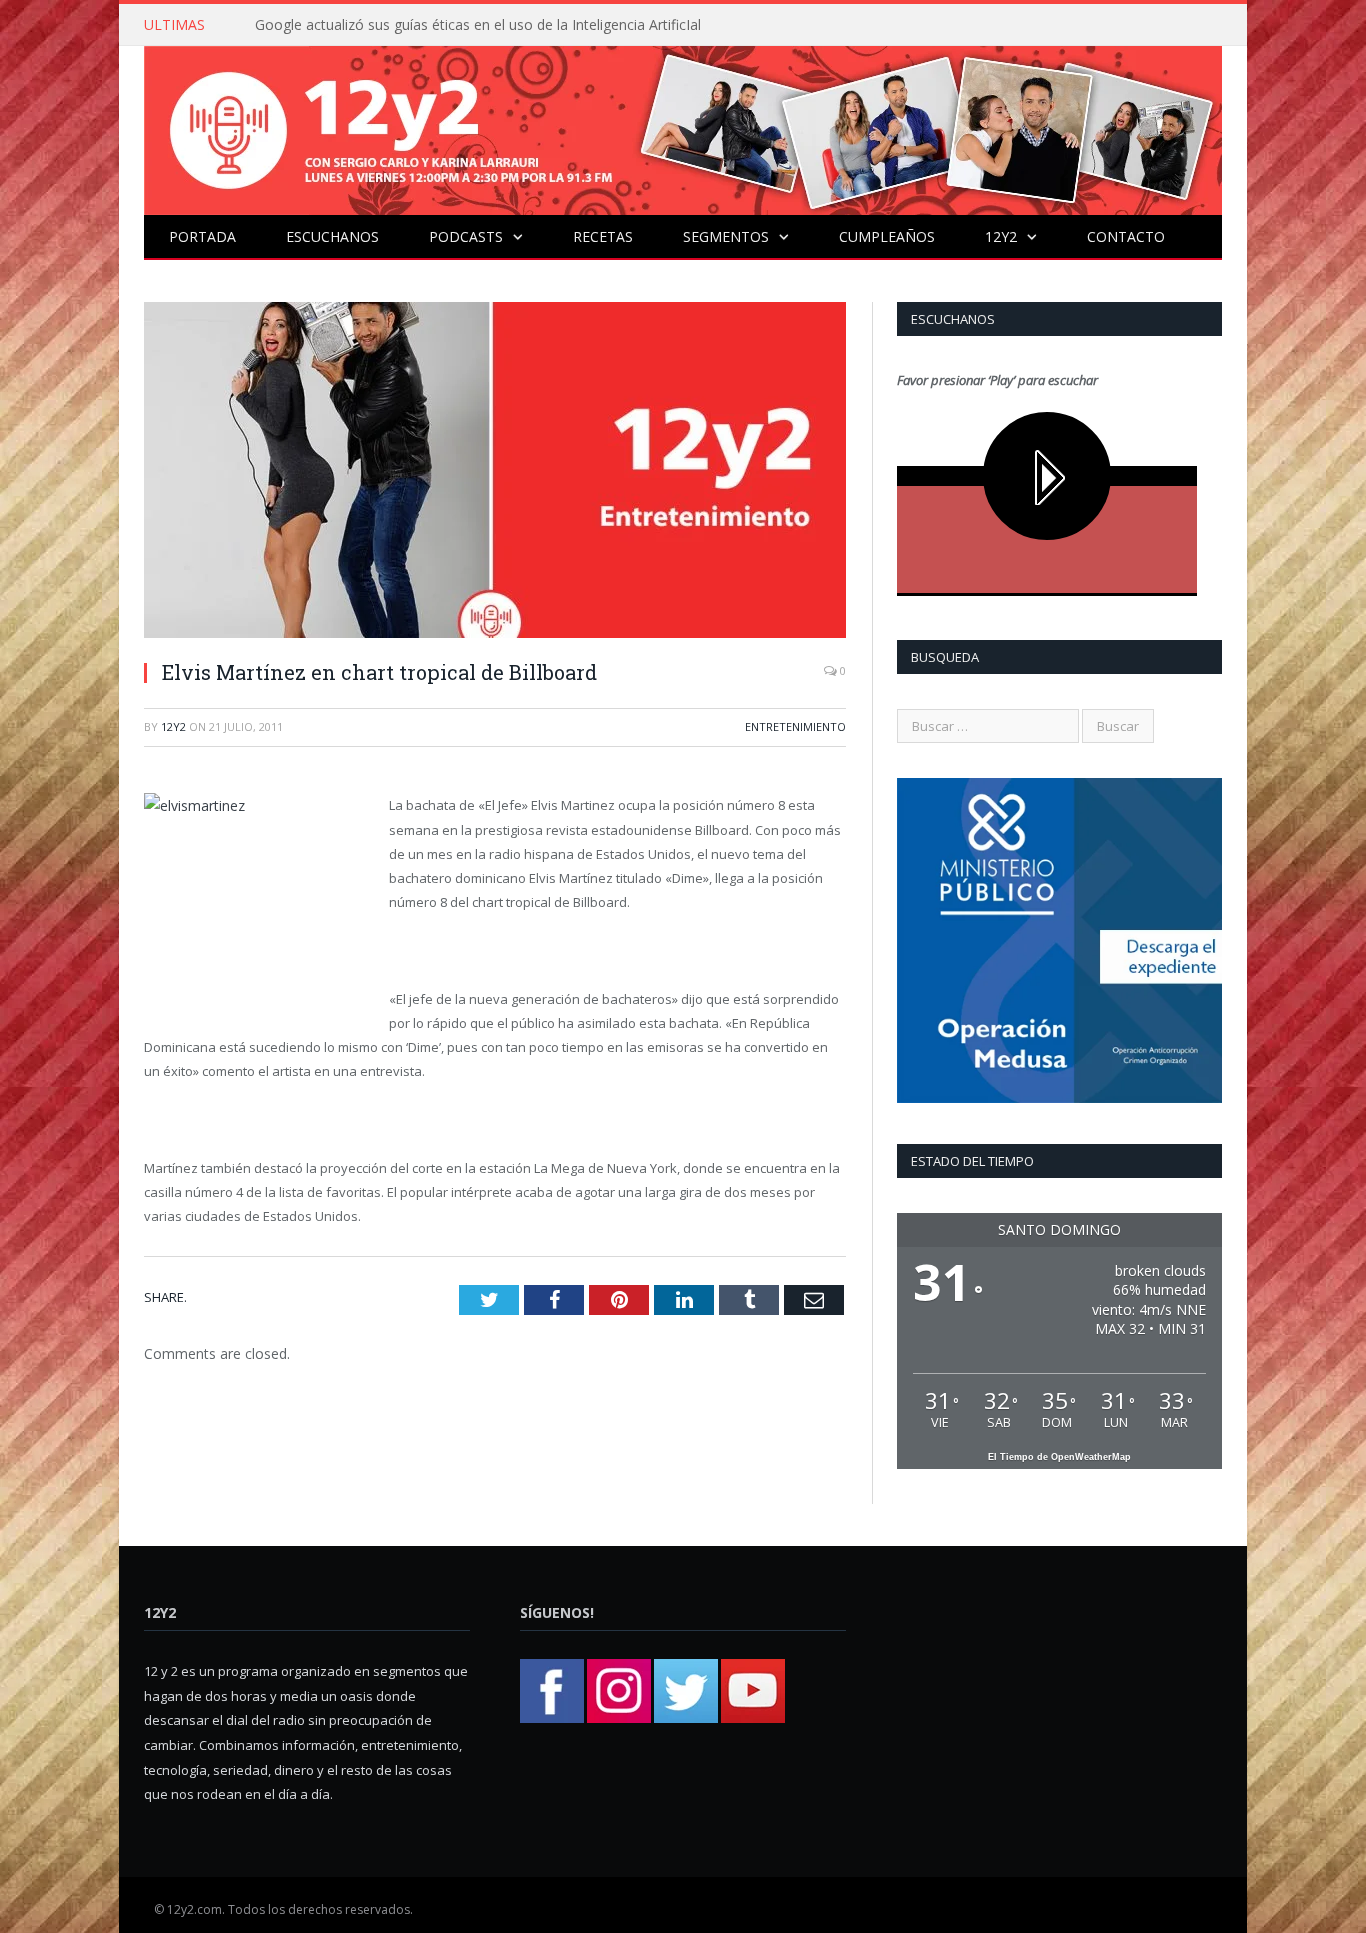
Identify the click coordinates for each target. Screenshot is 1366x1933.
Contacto (1126, 236)
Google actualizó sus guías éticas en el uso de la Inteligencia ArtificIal (478, 25)
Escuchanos (332, 236)
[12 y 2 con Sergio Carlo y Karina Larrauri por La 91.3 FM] (683, 125)
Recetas (603, 236)
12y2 (1001, 236)
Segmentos (726, 236)
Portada (202, 236)
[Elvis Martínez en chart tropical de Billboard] (495, 472)
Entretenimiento (795, 726)
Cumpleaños (887, 236)
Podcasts (466, 236)
